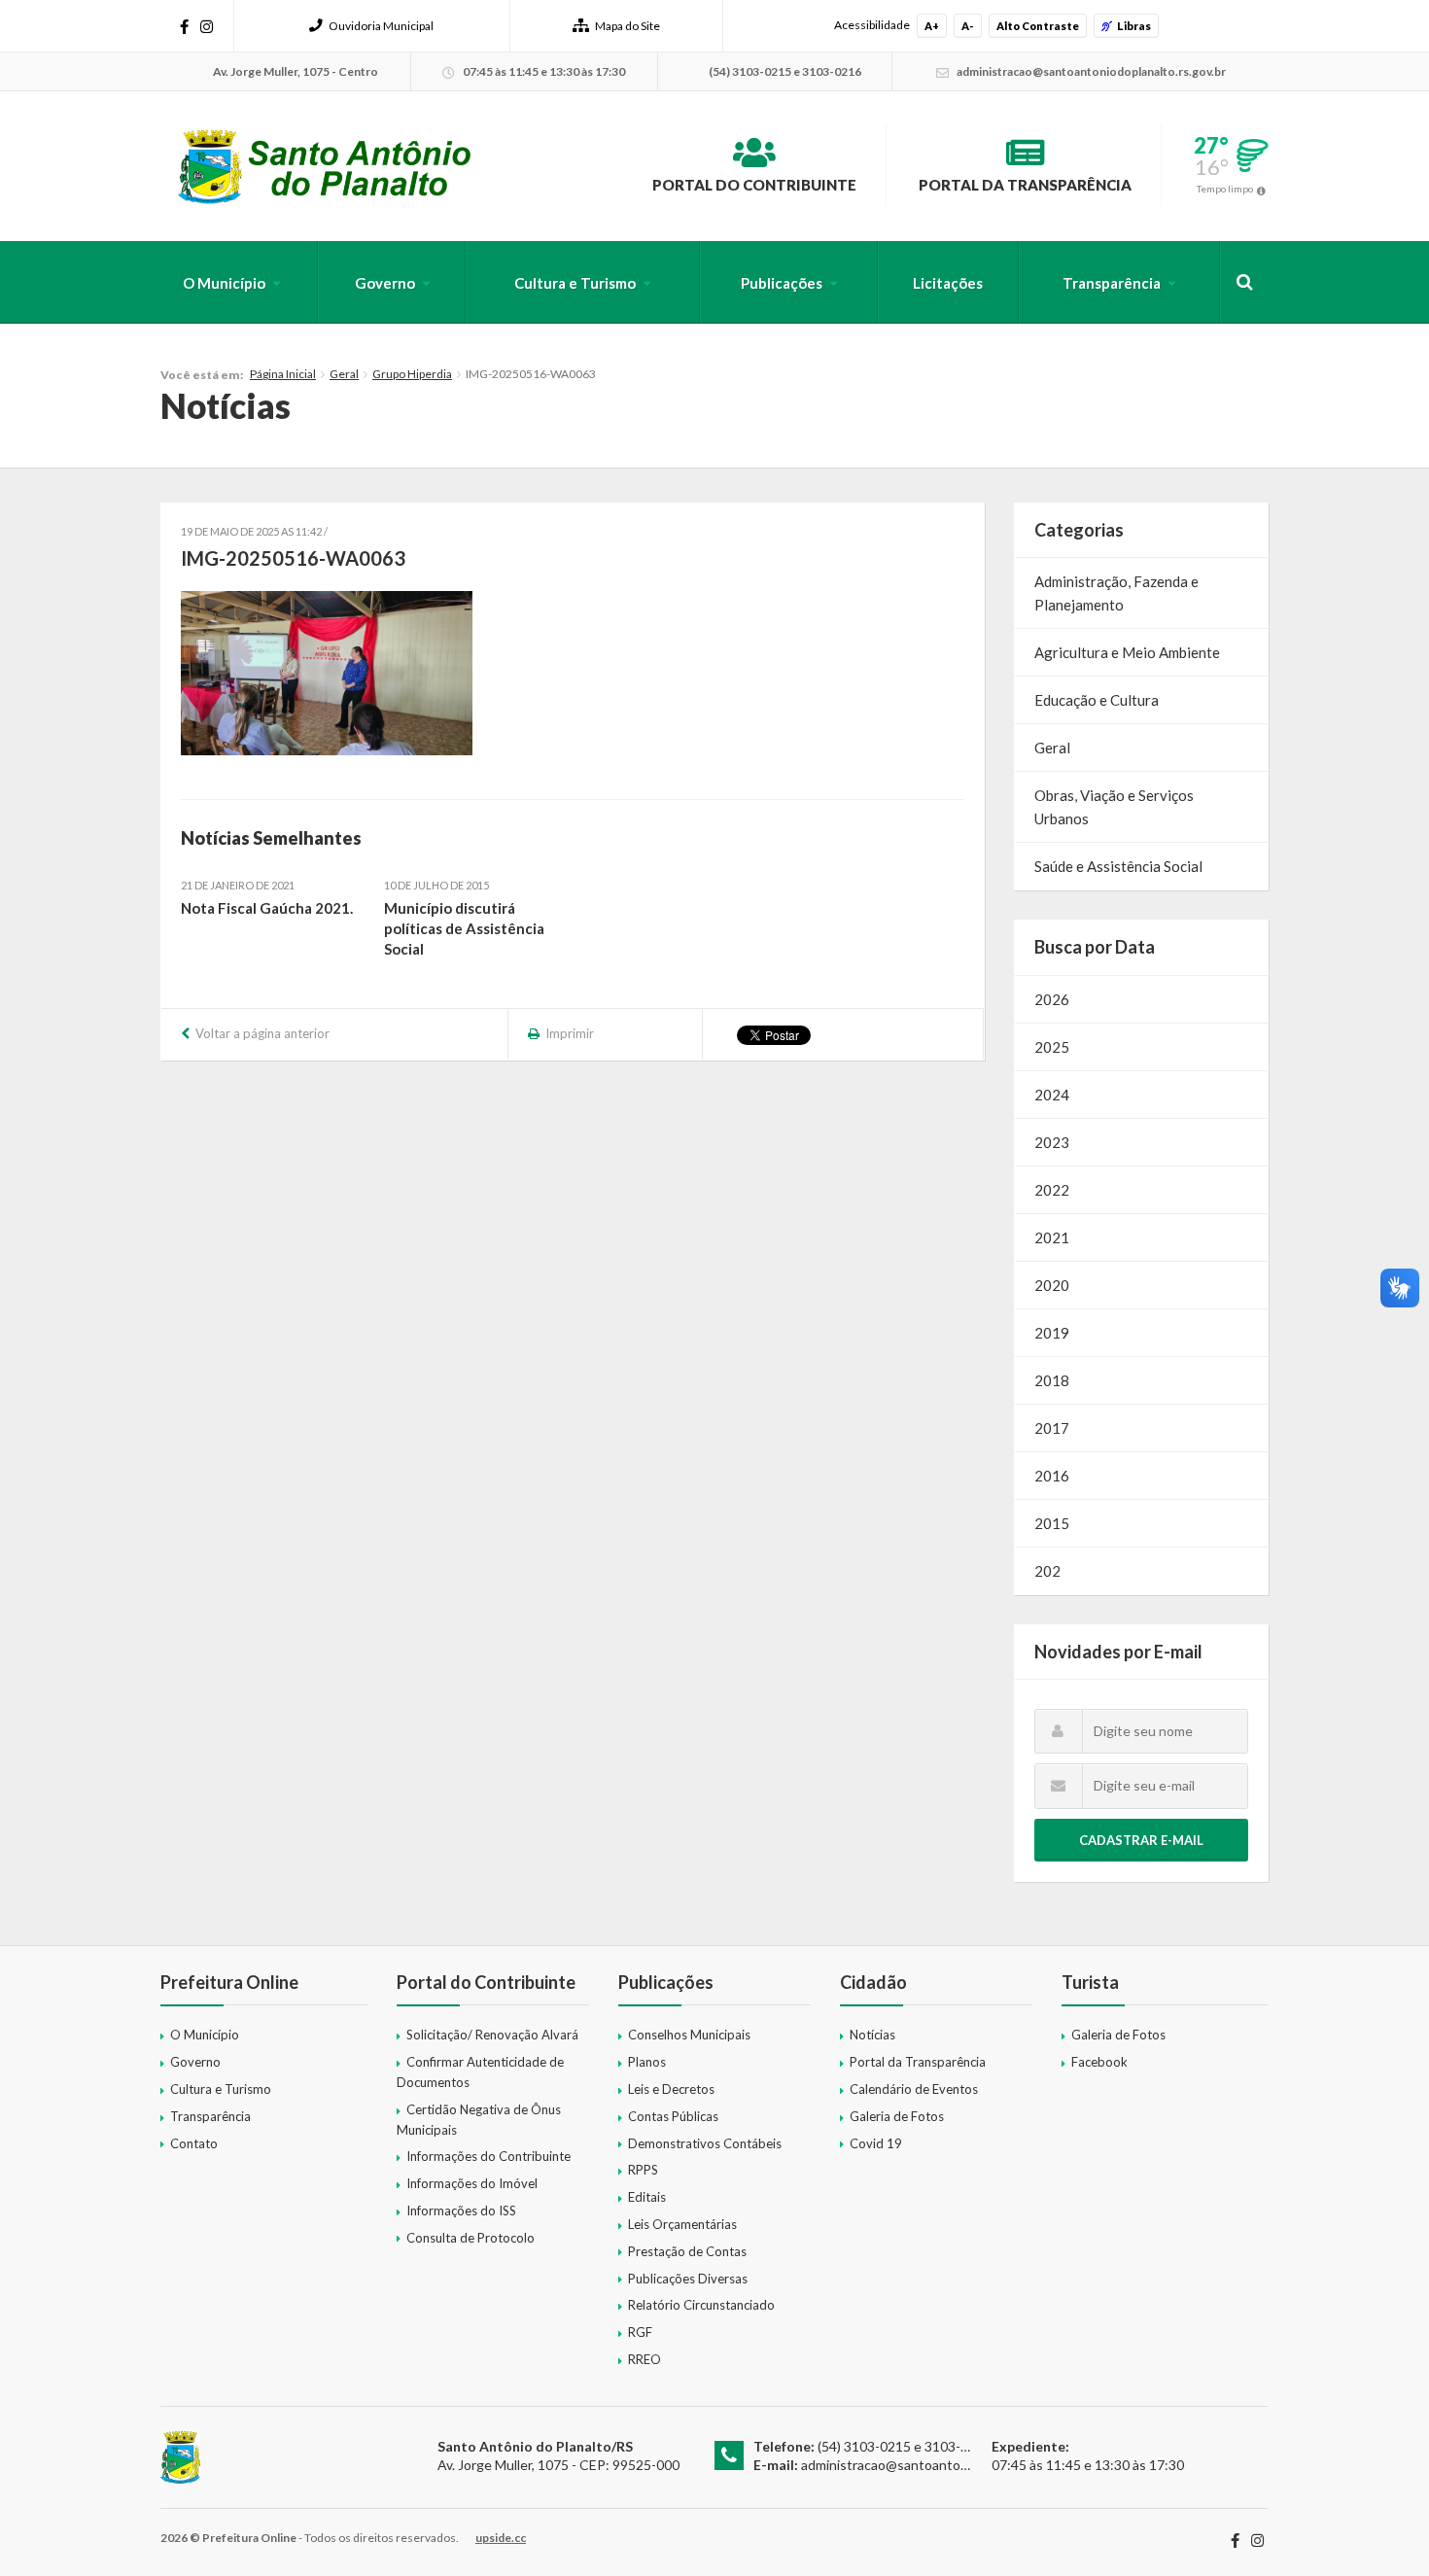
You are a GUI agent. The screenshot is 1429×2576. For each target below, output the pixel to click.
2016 (1052, 1476)
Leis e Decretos (671, 2089)
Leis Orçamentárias (682, 2224)
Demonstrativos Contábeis (705, 2143)
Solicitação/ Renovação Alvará (492, 2035)
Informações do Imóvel (472, 2183)
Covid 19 (876, 2143)
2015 (1052, 1523)
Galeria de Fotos (897, 2116)
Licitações (948, 283)
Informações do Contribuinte (488, 2156)
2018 (1052, 1380)
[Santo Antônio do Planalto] (325, 166)
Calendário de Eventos (914, 2089)
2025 (1052, 1047)
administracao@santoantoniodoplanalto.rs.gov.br (949, 2465)
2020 (1052, 1285)
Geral (344, 374)
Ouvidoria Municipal (381, 26)
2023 (1052, 1142)
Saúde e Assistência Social (1118, 866)
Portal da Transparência (1025, 185)
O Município (224, 283)
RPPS (643, 2170)
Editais (647, 2197)
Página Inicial (283, 374)
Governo (385, 283)
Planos (647, 2062)
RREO (645, 2359)
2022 (1052, 1190)
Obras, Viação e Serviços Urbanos (1114, 807)
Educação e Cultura (1097, 700)
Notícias (872, 2035)
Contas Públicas (673, 2116)
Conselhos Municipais (689, 2035)
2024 (1052, 1095)
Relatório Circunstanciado (701, 2305)
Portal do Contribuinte (754, 185)
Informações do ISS (461, 2210)
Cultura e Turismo (575, 283)
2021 (1052, 1237)
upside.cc (501, 2538)
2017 (1052, 1428)
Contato (194, 2143)
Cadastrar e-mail (1141, 1840)
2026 (1052, 999)
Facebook (1099, 2062)
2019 (1052, 1333)
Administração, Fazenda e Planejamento (1116, 593)
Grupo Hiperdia (412, 374)
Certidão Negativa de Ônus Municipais (479, 2120)
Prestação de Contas (687, 2251)
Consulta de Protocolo (471, 2238)
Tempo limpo (1225, 189)
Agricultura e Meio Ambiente (1127, 652)
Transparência (1112, 283)
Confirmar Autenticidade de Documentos (480, 2072)
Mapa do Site (627, 26)
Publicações (782, 283)
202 (1047, 1571)
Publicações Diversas (688, 2279)
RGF (640, 2332)
